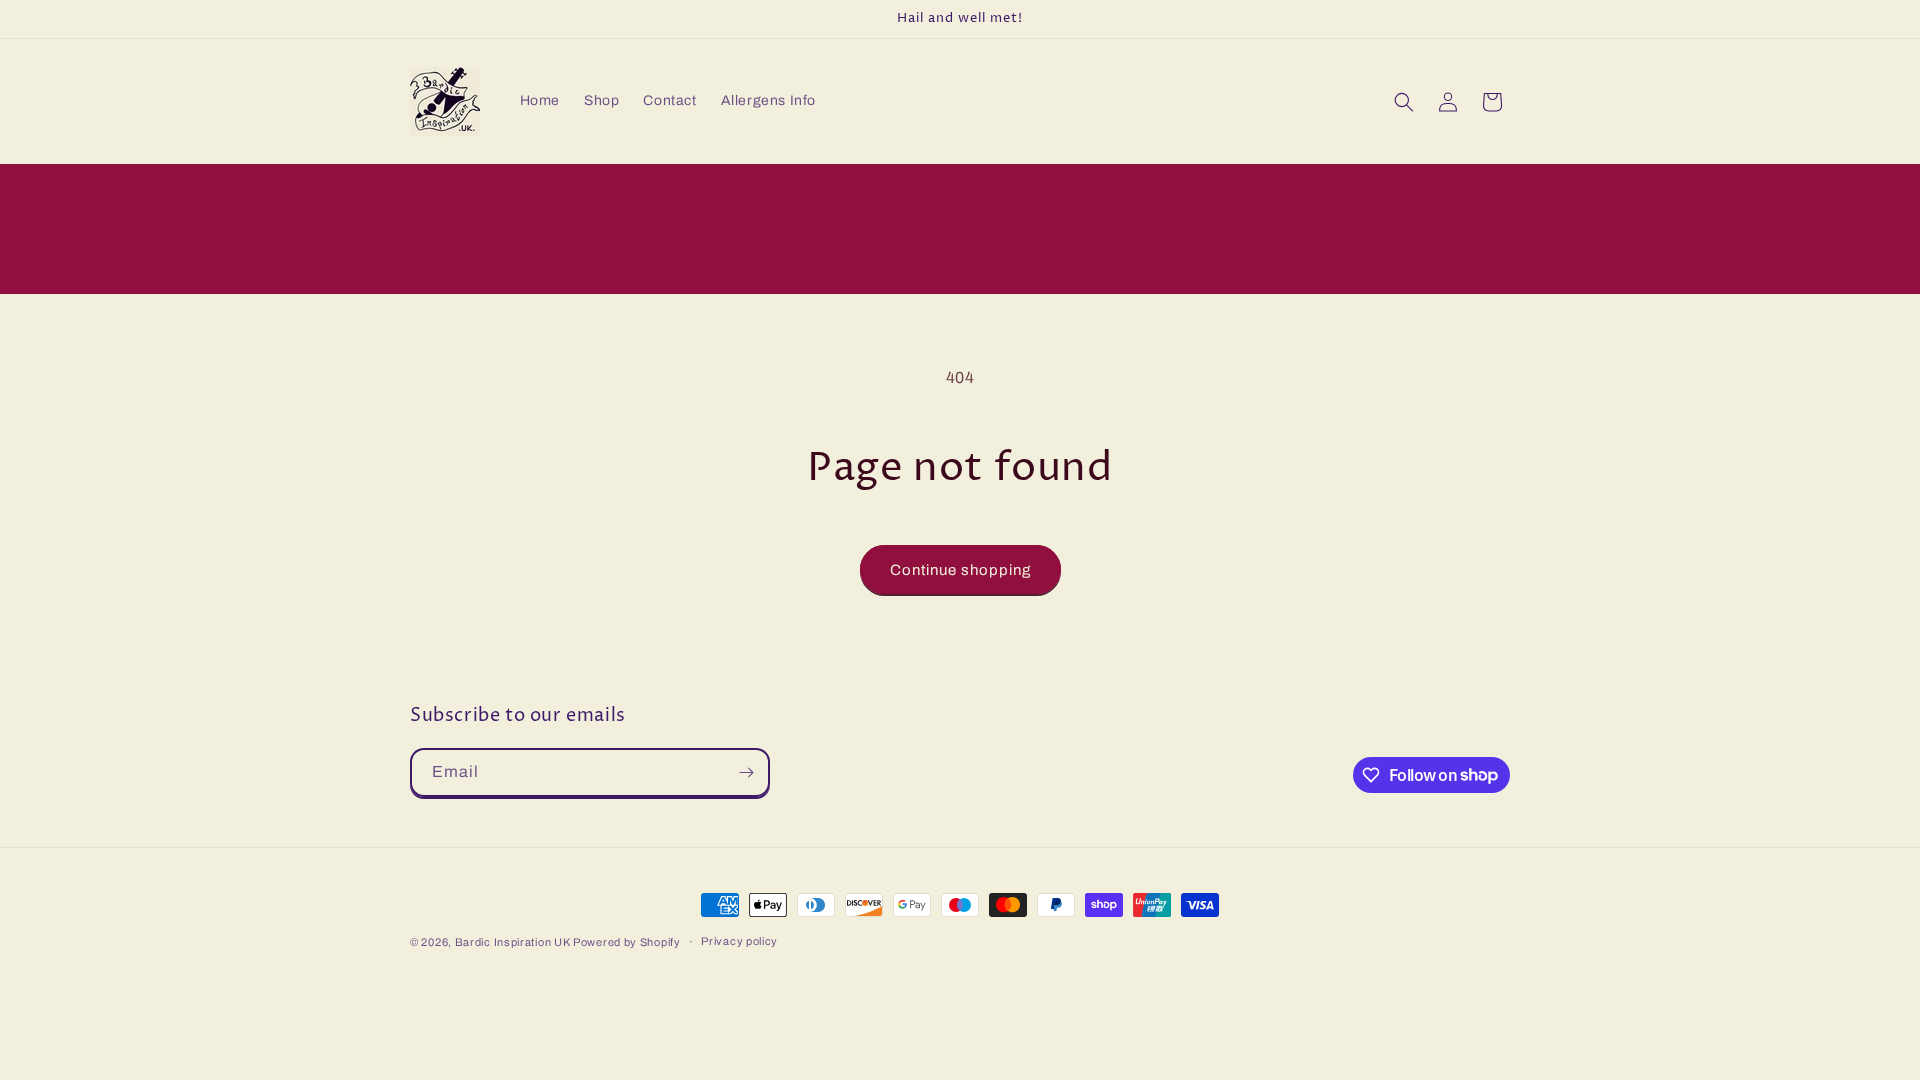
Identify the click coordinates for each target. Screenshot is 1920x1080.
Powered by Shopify (627, 942)
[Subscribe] (746, 772)
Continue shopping (960, 570)
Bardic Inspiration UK (514, 942)
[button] (1404, 102)
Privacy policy (739, 941)
